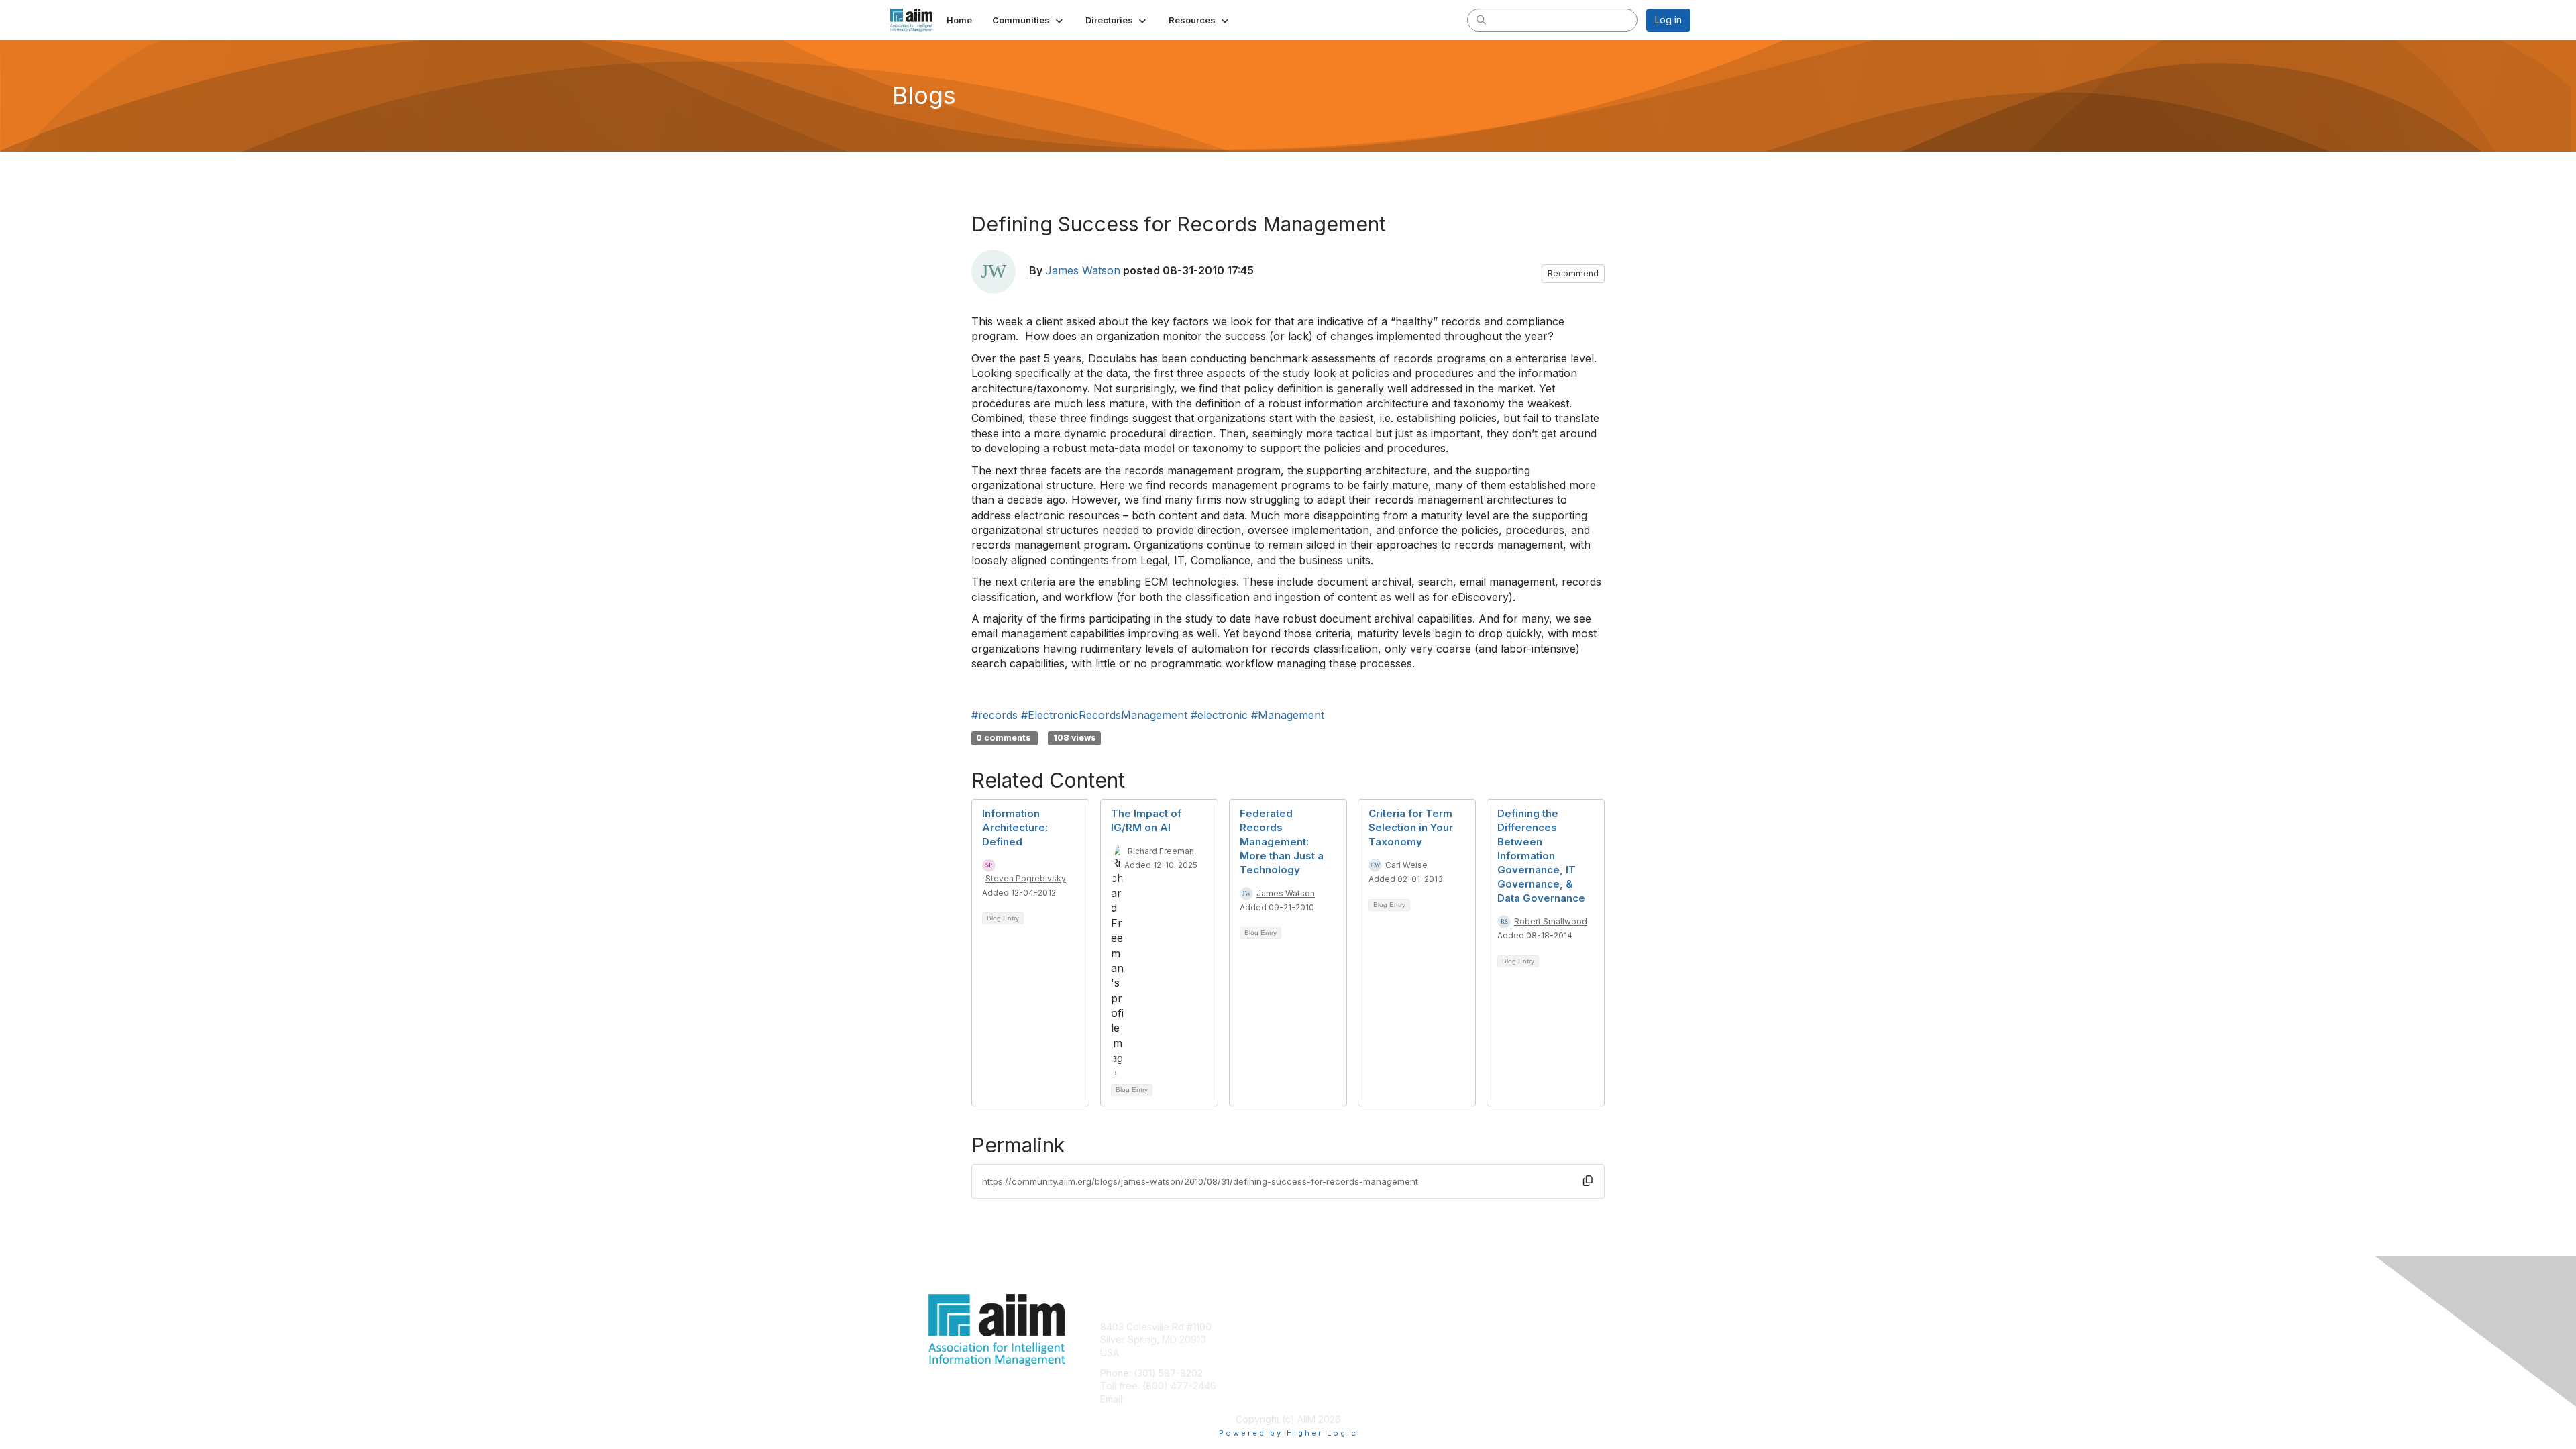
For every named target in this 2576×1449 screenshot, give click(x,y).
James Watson (1083, 270)
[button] (1029, 20)
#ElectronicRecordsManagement (1104, 715)
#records (995, 715)
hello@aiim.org (1160, 1399)
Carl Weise (1406, 865)
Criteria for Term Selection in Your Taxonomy (1411, 827)
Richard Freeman (1161, 851)
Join (1303, 1327)
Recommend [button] (1573, 273)
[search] (1481, 19)
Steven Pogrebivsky (1026, 878)
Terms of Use (1517, 1339)
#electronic (1219, 715)
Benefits (1311, 1339)
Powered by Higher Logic (1288, 1433)
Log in (1668, 20)
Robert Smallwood (1551, 921)
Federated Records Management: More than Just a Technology (1282, 842)
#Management (1288, 715)
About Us (1507, 1327)
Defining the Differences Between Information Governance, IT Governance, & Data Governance (1541, 856)
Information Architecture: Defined (1015, 827)
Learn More (1319, 1353)
